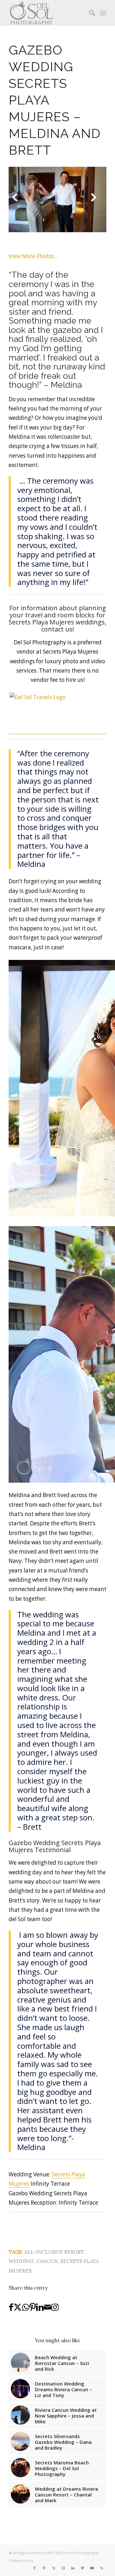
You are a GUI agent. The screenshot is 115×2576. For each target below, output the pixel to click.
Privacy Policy (21, 2560)
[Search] (89, 13)
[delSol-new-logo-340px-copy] (48, 13)
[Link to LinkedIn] (73, 2568)
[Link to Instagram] (55, 2307)
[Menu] (103, 13)
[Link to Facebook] (34, 2568)
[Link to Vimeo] (82, 2568)
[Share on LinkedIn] (40, 2307)
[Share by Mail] (47, 2307)
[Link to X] (54, 2568)
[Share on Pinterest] (33, 2307)
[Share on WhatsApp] (26, 2307)
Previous (18, 205)
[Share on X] (18, 2307)
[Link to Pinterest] (44, 2568)
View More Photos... (33, 256)
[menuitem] (89, 13)
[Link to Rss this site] (102, 2568)
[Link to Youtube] (92, 2568)
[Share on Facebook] (11, 2307)
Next (96, 205)
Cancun (47, 2261)
